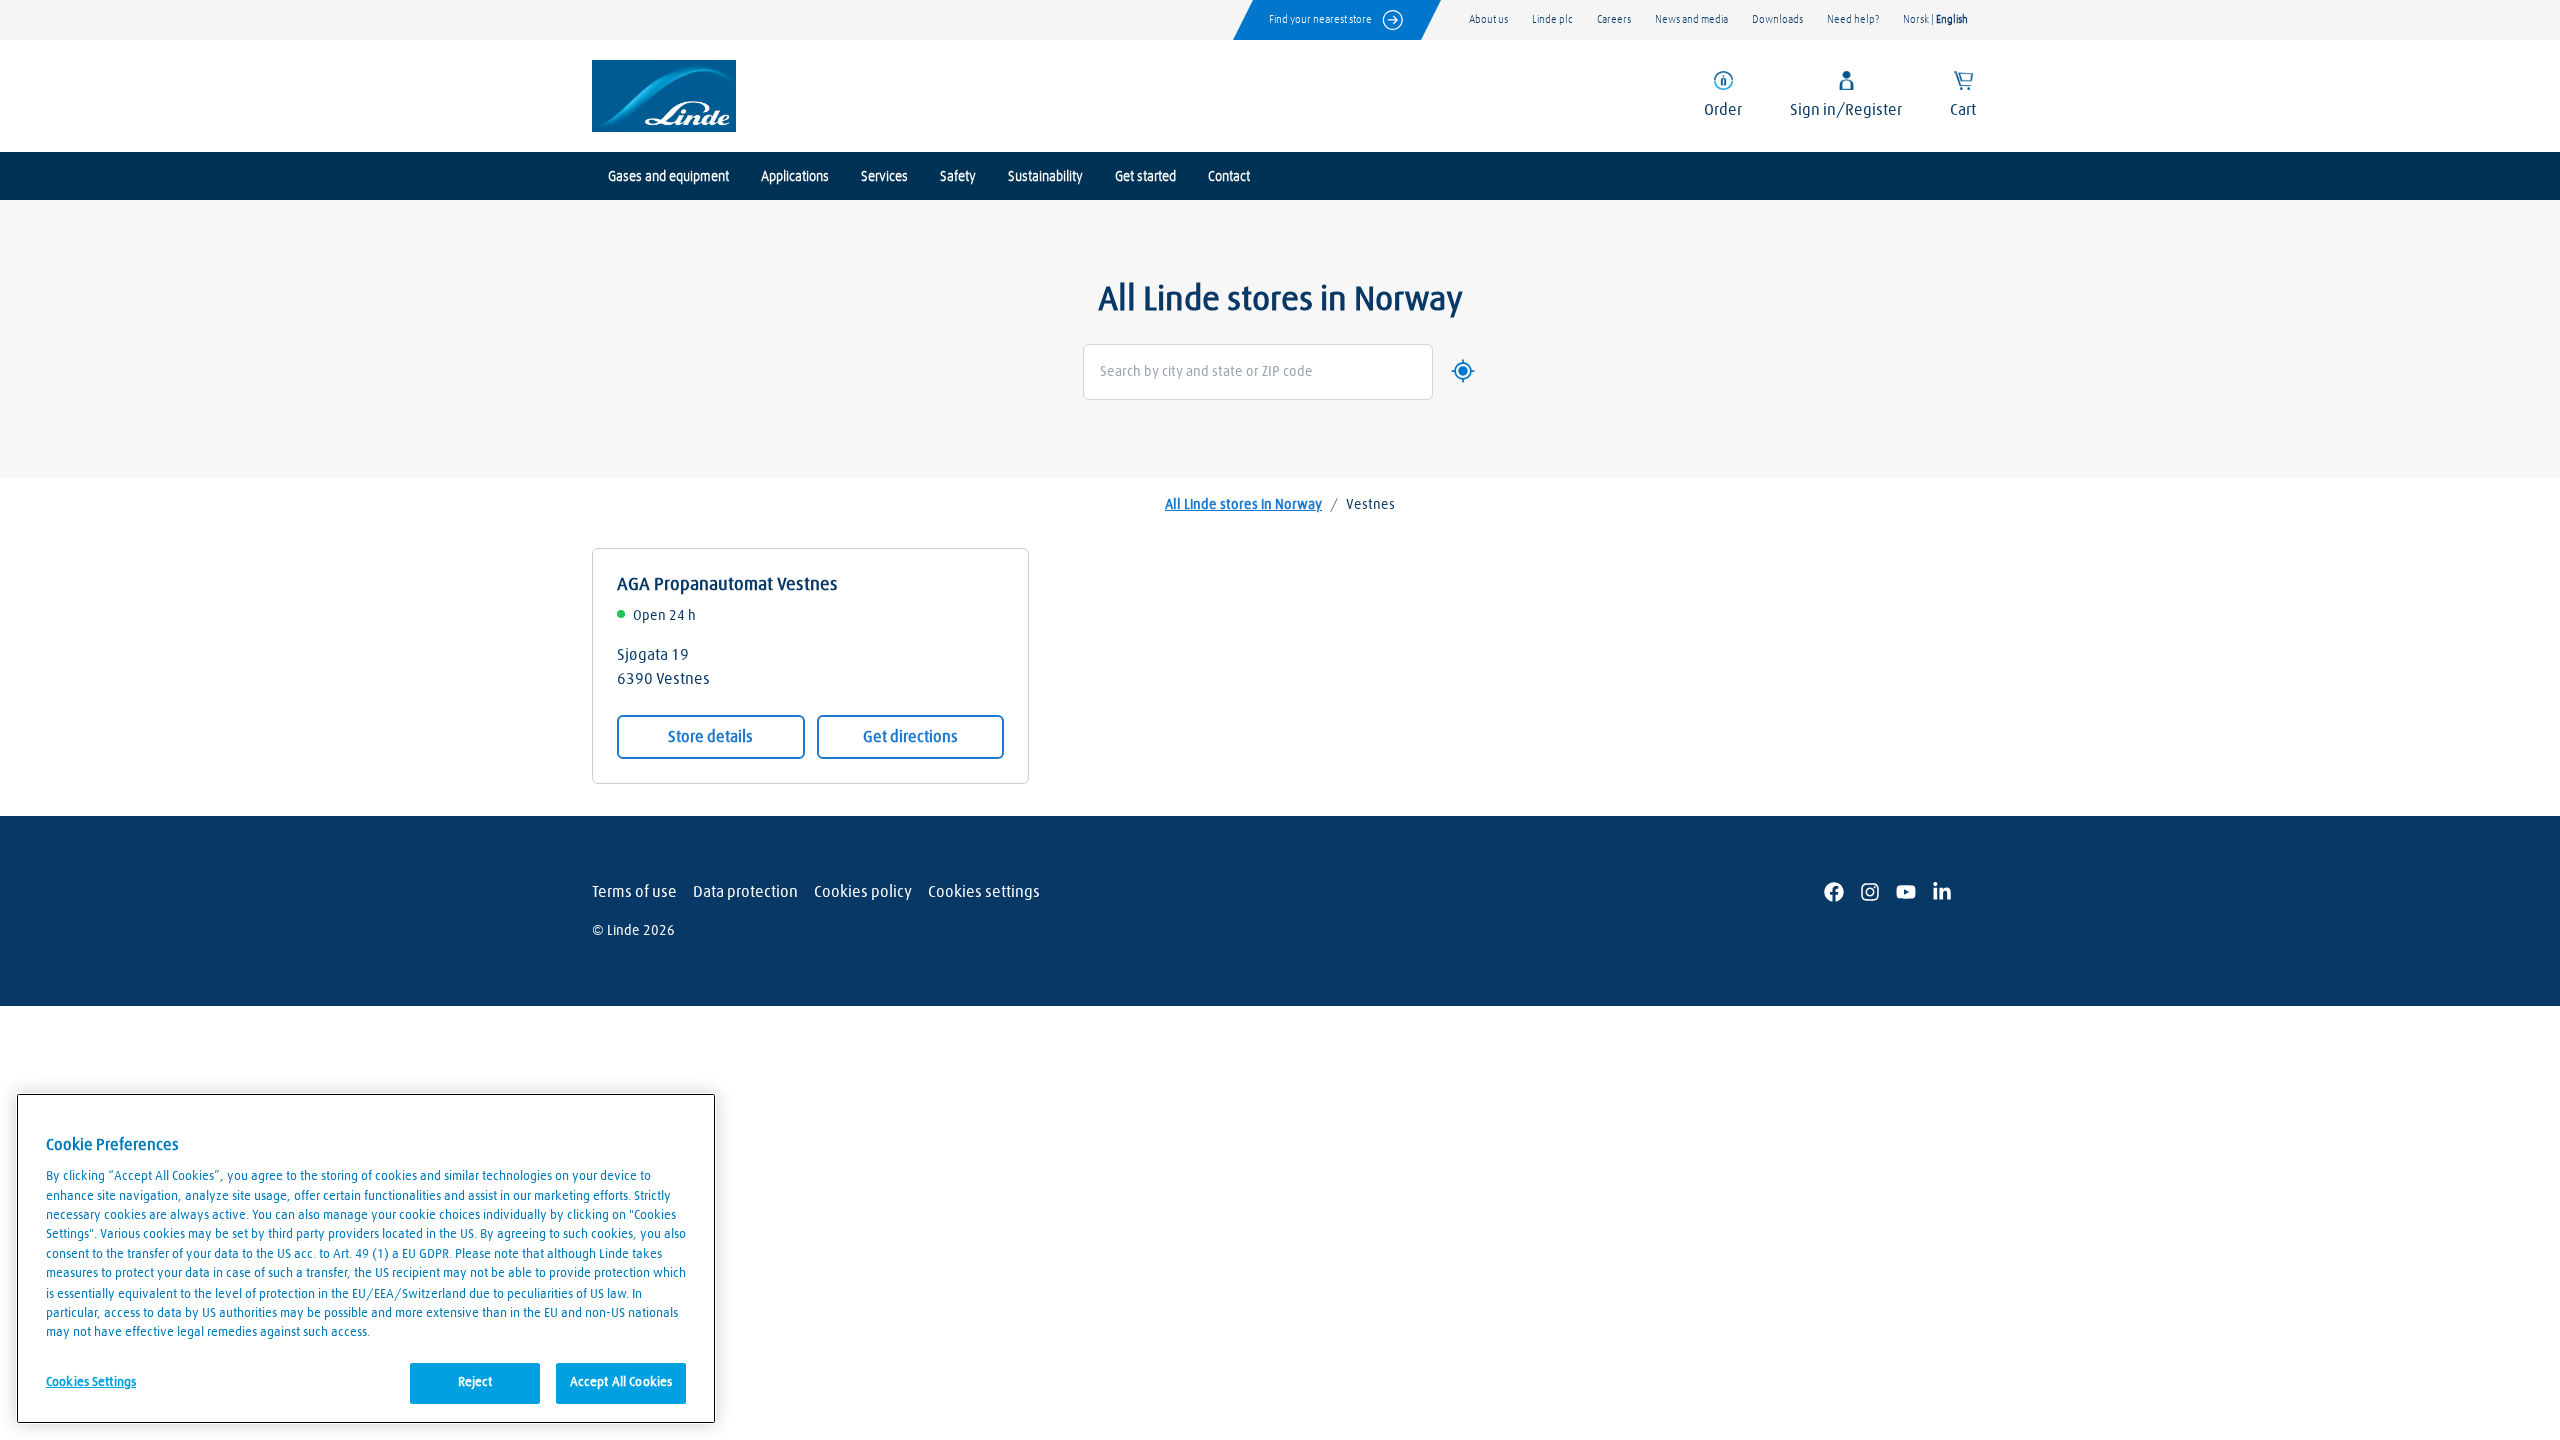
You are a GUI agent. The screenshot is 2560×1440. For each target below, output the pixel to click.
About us (1488, 19)
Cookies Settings (91, 1381)
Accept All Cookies (621, 1382)
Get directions (910, 737)
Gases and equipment (668, 177)
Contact (1229, 177)
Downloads (1777, 19)
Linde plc (1552, 19)
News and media (1691, 19)
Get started (1145, 177)
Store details (710, 737)
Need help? (1853, 19)
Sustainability (1045, 177)
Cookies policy (863, 892)
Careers (1614, 19)
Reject (475, 1382)
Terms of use (634, 892)
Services (884, 177)
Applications (795, 177)
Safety (958, 177)
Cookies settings (984, 892)
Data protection (745, 892)
